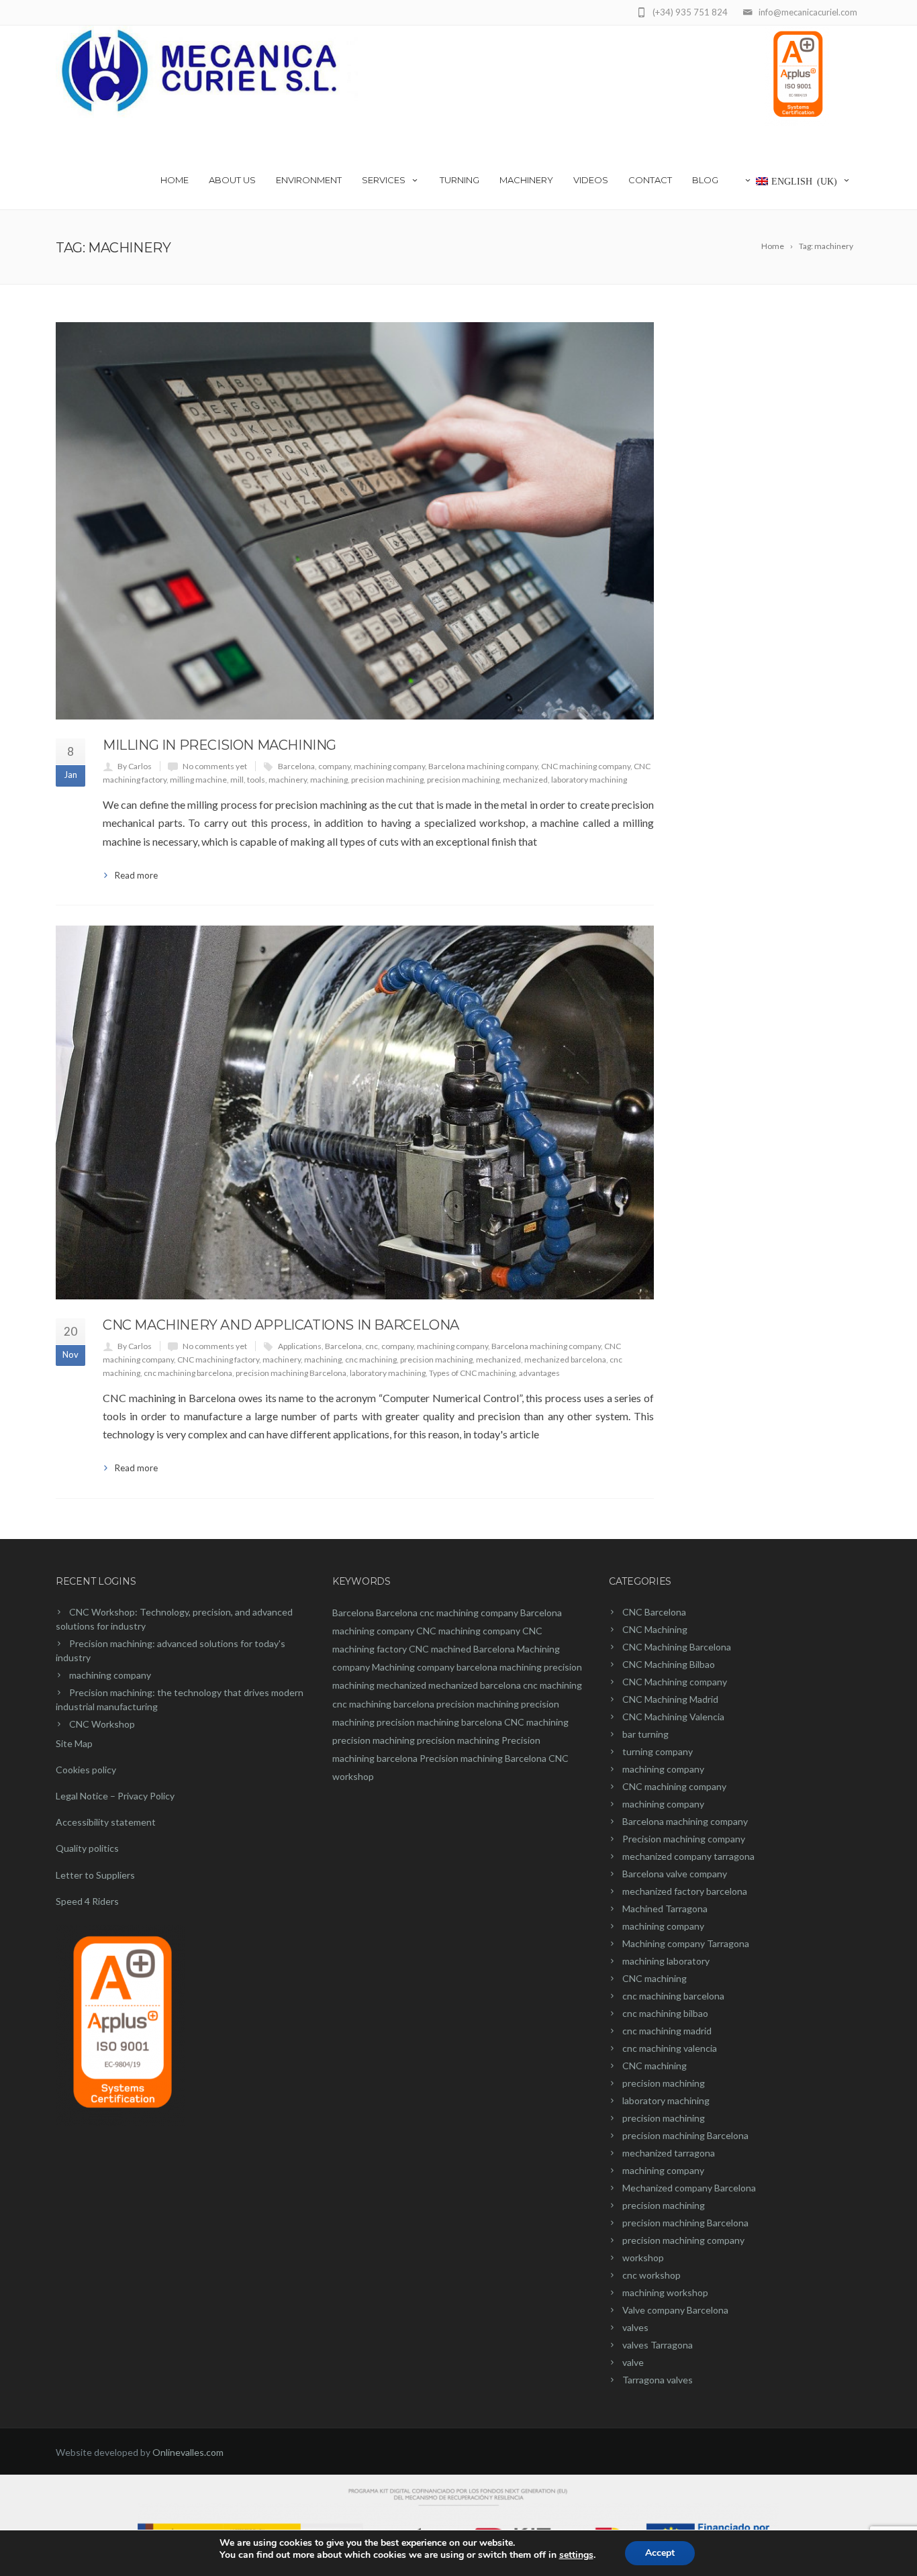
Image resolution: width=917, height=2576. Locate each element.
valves (635, 2327)
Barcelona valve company (675, 1874)
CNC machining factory (218, 1359)
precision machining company (683, 2240)
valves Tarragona (658, 2345)
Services (384, 180)
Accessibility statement (106, 1822)
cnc (372, 1346)
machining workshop (665, 2292)
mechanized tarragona (669, 2153)
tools (256, 780)
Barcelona (296, 766)
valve (633, 2362)
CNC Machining (655, 1629)
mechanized (525, 780)
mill (237, 780)
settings (576, 2555)
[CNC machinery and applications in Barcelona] (355, 1112)
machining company (389, 766)
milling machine (198, 780)
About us (232, 180)
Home (175, 180)
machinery (288, 780)
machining (329, 780)
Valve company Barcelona (675, 2310)
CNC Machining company (675, 1682)
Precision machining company (684, 1839)
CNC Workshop (102, 1724)
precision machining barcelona (439, 1722)
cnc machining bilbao (665, 2013)
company (334, 766)
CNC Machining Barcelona (677, 1647)
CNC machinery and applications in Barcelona (281, 1325)
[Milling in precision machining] (355, 521)
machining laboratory (666, 1961)
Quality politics (87, 1848)
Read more (136, 875)
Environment (309, 180)
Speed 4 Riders (87, 1901)
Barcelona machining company (483, 766)
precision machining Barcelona (291, 1373)
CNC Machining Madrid (670, 1699)
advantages (539, 1373)
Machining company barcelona (435, 1667)
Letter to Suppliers (95, 1875)
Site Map (74, 1743)
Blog (705, 180)
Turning (460, 180)
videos (591, 180)
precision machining (387, 780)
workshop (643, 2258)
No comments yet (215, 766)
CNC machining (536, 1722)
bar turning (645, 1734)
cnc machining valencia (670, 2048)
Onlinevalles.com (188, 2452)
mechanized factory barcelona (685, 1891)
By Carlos (135, 766)
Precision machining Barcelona (483, 1758)
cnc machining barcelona (188, 1373)
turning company (658, 1751)
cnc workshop (651, 2275)
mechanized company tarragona (688, 1856)
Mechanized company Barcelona (689, 2188)
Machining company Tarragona (686, 1943)
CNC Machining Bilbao (669, 1664)
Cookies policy (86, 1770)
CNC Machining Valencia (673, 1717)
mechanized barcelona (565, 1359)
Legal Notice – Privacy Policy (115, 1796)
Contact (650, 180)
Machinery (526, 180)
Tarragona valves (658, 2380)
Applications (300, 1346)
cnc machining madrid (667, 2031)
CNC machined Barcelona (462, 1649)
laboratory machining (589, 780)
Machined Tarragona (665, 1909)
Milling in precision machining (220, 745)
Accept (660, 2553)
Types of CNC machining (472, 1373)
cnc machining (371, 1359)
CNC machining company (586, 766)
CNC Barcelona (654, 1612)
